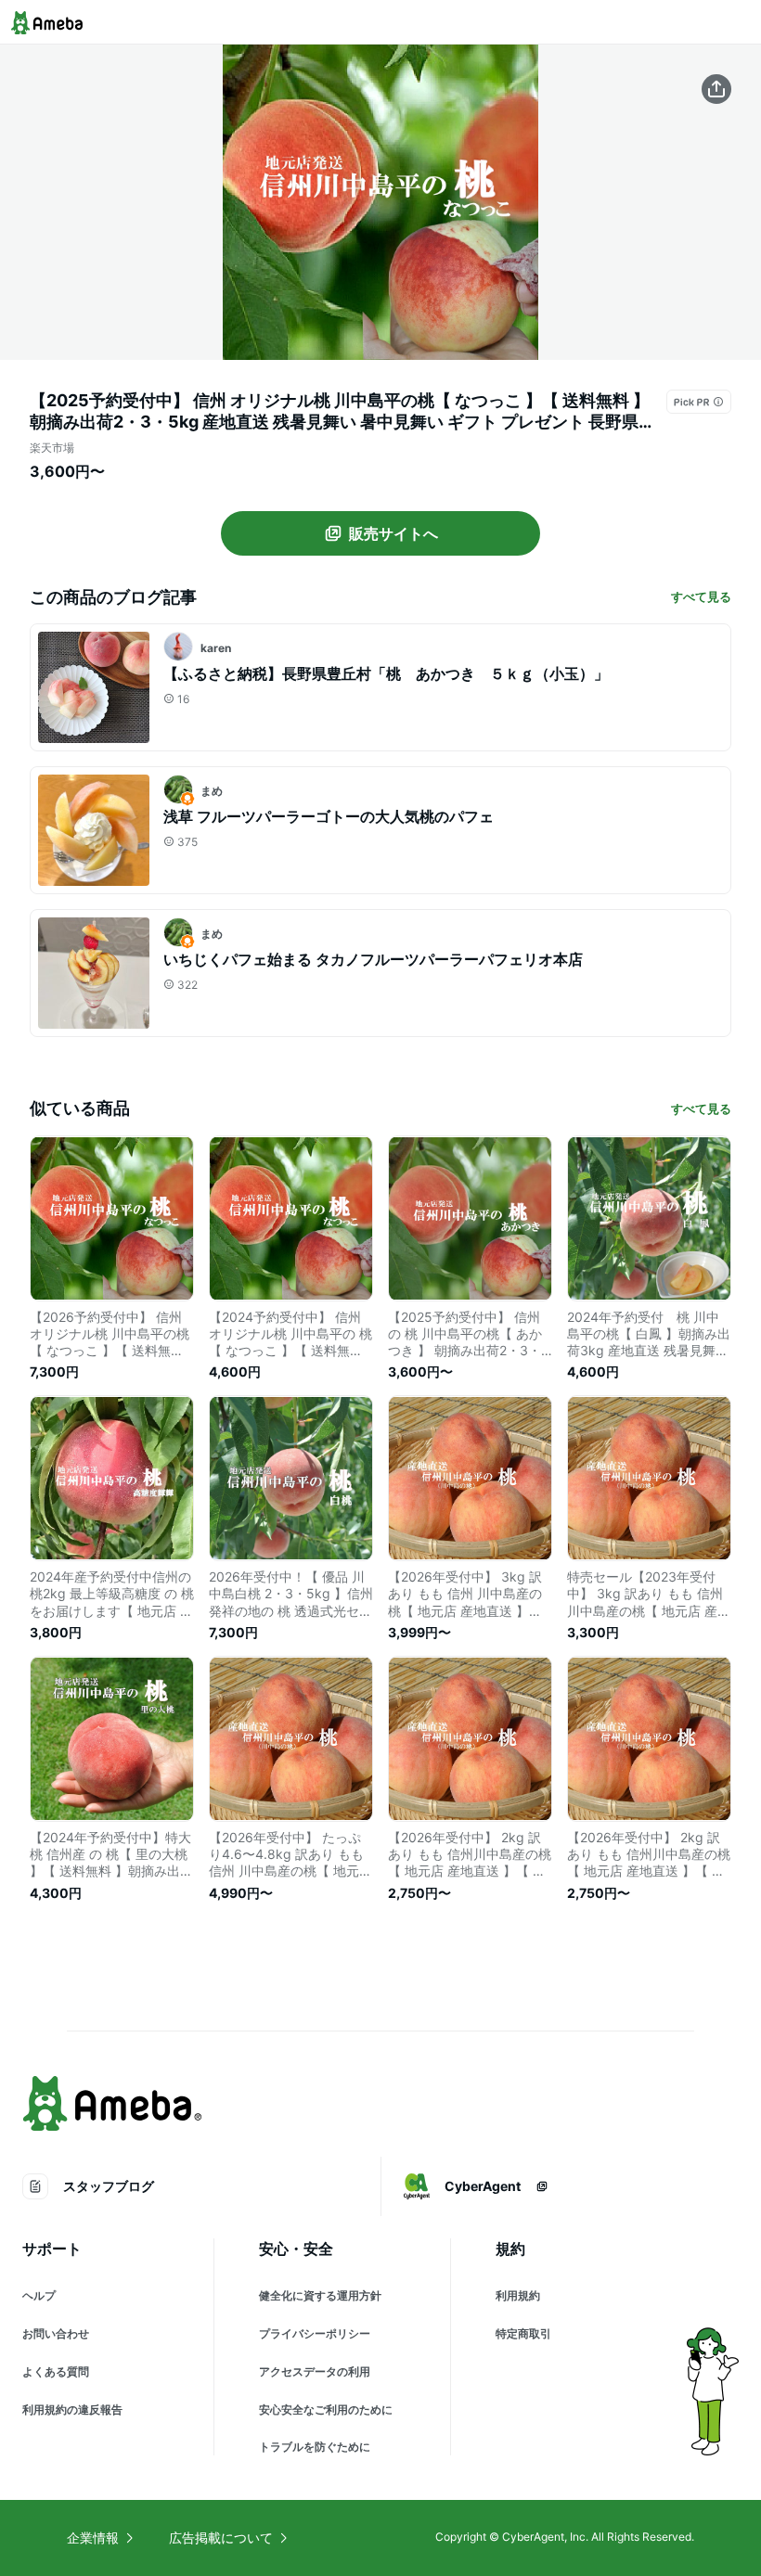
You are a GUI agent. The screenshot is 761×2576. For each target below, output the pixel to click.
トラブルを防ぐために (315, 2447)
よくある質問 (56, 2371)
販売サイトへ (393, 533)
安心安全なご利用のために (326, 2409)
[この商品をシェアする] (716, 89)
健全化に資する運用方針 (320, 2295)
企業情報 (93, 2538)
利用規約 (518, 2295)
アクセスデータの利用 (315, 2371)
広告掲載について (221, 2538)
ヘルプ (39, 2295)
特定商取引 (523, 2333)
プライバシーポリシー (315, 2333)
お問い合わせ (56, 2333)
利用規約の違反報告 (72, 2409)
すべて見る (701, 596)
